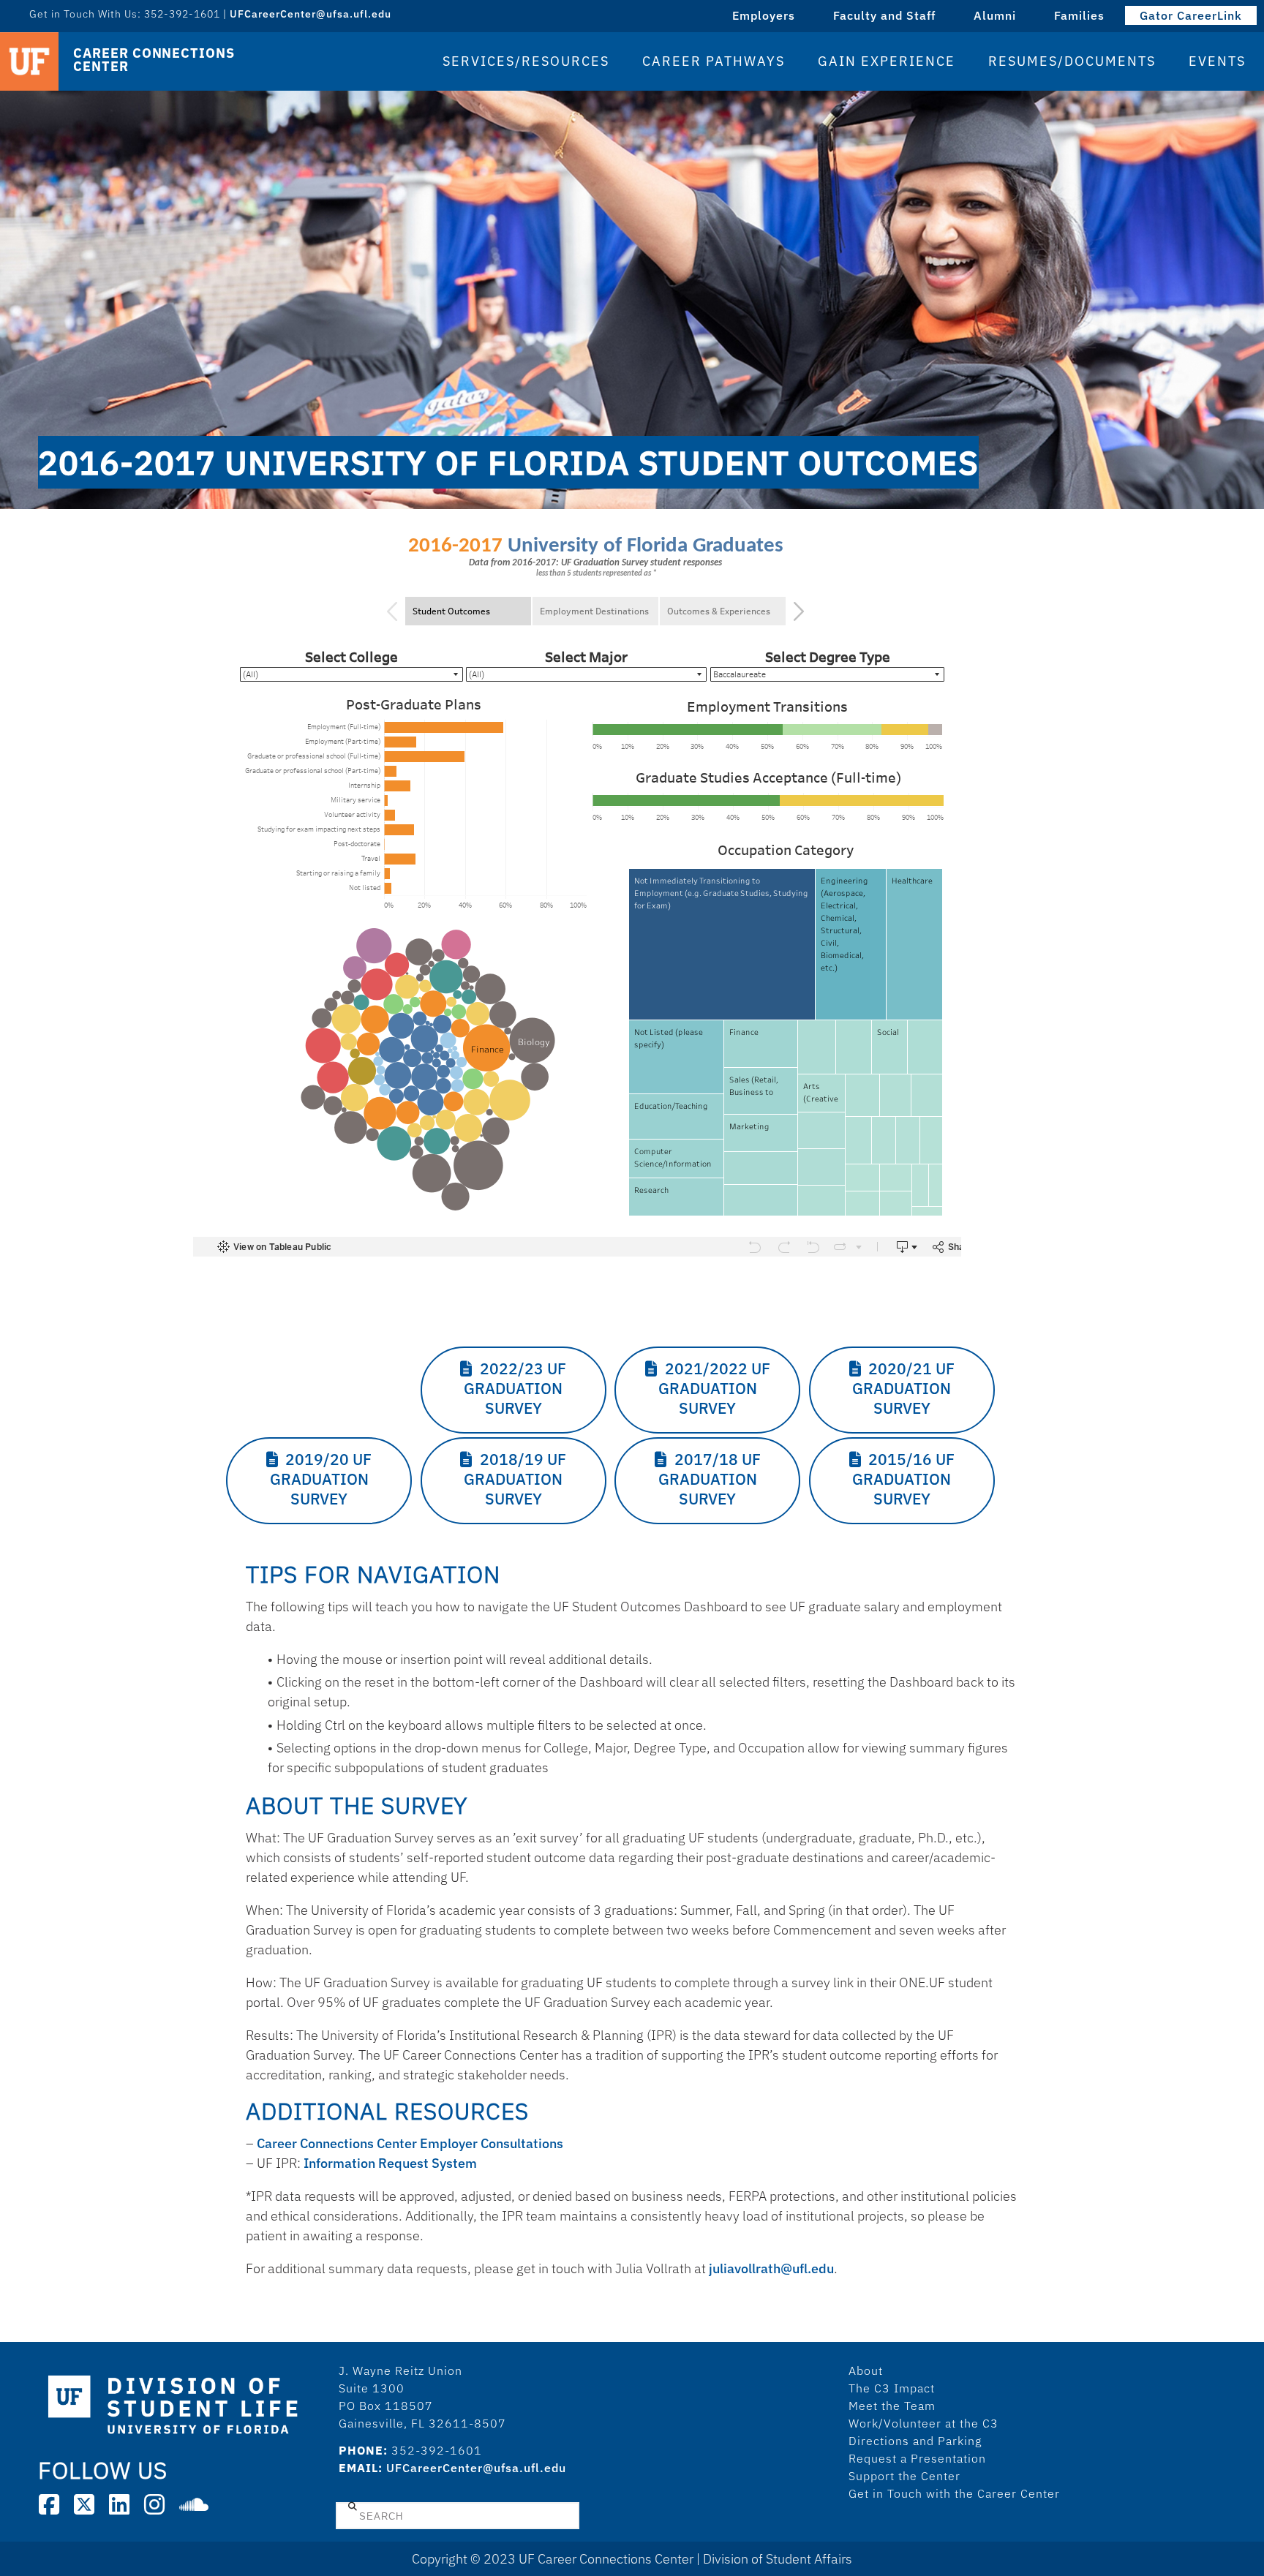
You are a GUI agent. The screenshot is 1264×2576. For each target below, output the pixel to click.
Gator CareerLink (1191, 15)
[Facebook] (49, 2504)
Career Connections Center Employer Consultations (410, 2143)
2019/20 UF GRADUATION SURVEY (321, 1479)
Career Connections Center (154, 60)
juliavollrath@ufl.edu (771, 2268)
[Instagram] (154, 2504)
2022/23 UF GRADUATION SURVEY (515, 1389)
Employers (764, 15)
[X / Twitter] (84, 2504)
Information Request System (390, 2163)
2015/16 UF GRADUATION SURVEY (903, 1479)
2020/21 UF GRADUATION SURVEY (903, 1389)
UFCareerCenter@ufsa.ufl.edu (476, 2468)
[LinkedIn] (119, 2504)
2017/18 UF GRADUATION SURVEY (710, 1479)
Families (1079, 15)
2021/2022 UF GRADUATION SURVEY (714, 1389)
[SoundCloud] (194, 2504)
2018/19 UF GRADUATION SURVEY (515, 1479)
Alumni (995, 15)
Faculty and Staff (884, 15)
